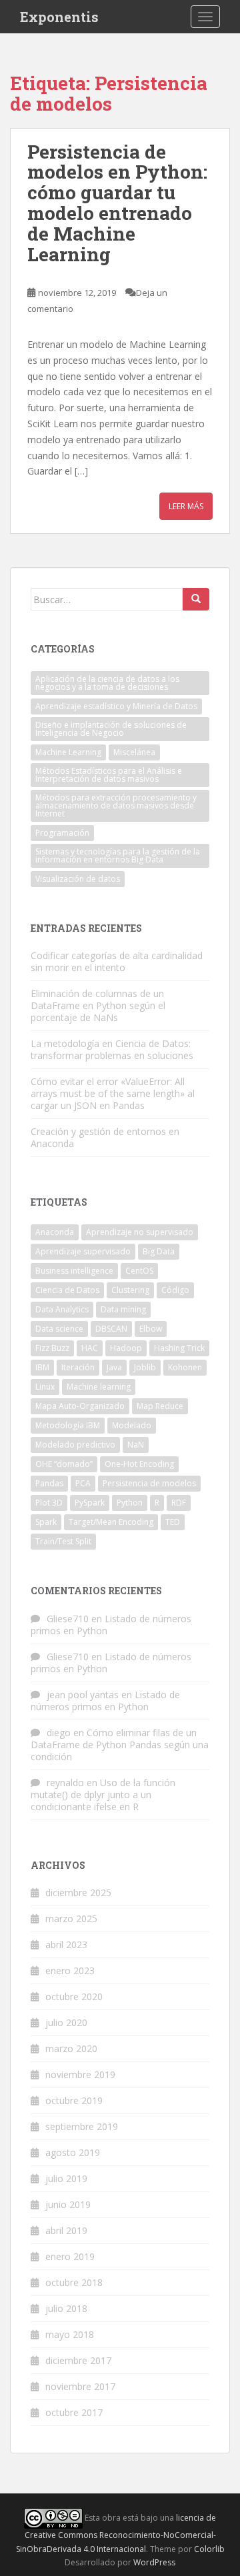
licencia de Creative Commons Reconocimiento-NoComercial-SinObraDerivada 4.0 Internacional (116, 2533)
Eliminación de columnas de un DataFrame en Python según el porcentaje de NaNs (98, 1005)
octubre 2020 (74, 1996)
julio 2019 (66, 2178)
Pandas (49, 1483)
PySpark (90, 1503)
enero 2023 (70, 1970)
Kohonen (185, 1367)
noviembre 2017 (80, 2386)
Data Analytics (62, 1309)
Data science (59, 1329)
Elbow (151, 1329)
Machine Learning (68, 752)
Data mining (123, 1309)
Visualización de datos (78, 879)
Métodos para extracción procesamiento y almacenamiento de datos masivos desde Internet (116, 805)
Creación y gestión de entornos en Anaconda (105, 1137)
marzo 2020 (71, 2048)
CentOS (139, 1271)
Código (175, 1290)
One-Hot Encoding (139, 1464)
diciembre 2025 (78, 1893)
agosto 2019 (73, 2152)
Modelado (132, 1425)
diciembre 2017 (78, 2360)
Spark (46, 1522)
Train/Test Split (63, 1541)
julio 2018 (66, 2308)
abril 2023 (66, 1944)
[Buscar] (196, 599)
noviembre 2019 (80, 2074)
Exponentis (59, 17)
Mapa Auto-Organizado (80, 1406)
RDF (179, 1503)
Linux (45, 1387)
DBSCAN (111, 1329)
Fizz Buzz (52, 1348)
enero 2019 (70, 2256)
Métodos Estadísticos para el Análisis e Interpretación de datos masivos (109, 775)
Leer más (186, 506)
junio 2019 (68, 2204)
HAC (90, 1348)
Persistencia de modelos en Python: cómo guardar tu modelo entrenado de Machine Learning (117, 203)
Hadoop (126, 1348)
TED (173, 1522)
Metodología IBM (68, 1425)
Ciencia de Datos (67, 1290)
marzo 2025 (71, 1919)
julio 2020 (66, 2022)
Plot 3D (49, 1503)
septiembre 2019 (82, 2126)
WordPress (154, 2562)
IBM (42, 1367)
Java (114, 1367)
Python (130, 1503)
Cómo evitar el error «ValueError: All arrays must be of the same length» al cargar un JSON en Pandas (113, 1093)
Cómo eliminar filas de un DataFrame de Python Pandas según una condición (120, 1745)
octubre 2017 (74, 2412)
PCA (83, 1483)
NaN (136, 1445)
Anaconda (55, 1232)
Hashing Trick (179, 1348)
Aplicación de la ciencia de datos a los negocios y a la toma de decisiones (107, 683)
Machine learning (99, 1387)
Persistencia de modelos (149, 1483)
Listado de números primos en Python (111, 1625)
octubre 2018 (74, 2282)
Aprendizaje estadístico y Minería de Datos (116, 706)
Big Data (159, 1251)
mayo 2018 (70, 2334)
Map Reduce (160, 1406)
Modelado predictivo (75, 1445)
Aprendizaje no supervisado (140, 1232)
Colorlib (209, 2549)
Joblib (145, 1367)
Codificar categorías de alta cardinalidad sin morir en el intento (117, 961)
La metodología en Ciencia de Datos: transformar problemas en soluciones (112, 1049)
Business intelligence (74, 1271)
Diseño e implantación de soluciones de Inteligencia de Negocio (111, 729)
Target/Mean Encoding (111, 1522)
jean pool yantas (83, 1695)
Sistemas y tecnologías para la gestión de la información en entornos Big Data (118, 855)
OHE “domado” (64, 1464)
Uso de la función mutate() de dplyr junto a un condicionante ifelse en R (103, 1795)
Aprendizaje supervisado (83, 1251)
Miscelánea (134, 752)
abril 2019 (66, 2230)
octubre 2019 (74, 2100)
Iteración (78, 1367)
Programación (62, 833)
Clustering (130, 1290)
